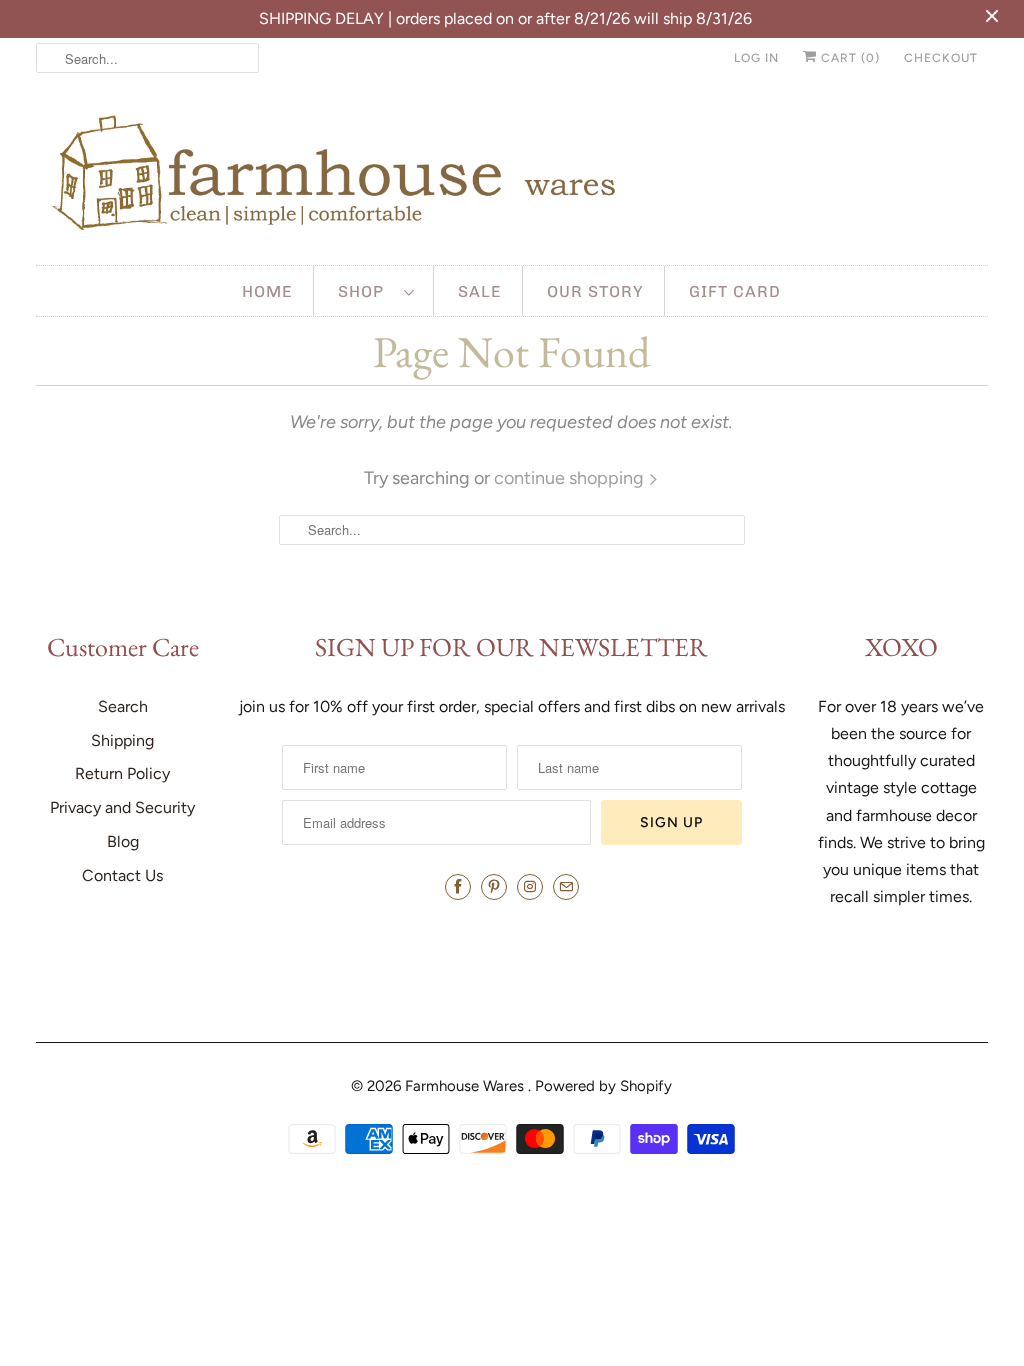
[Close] (785, 434)
